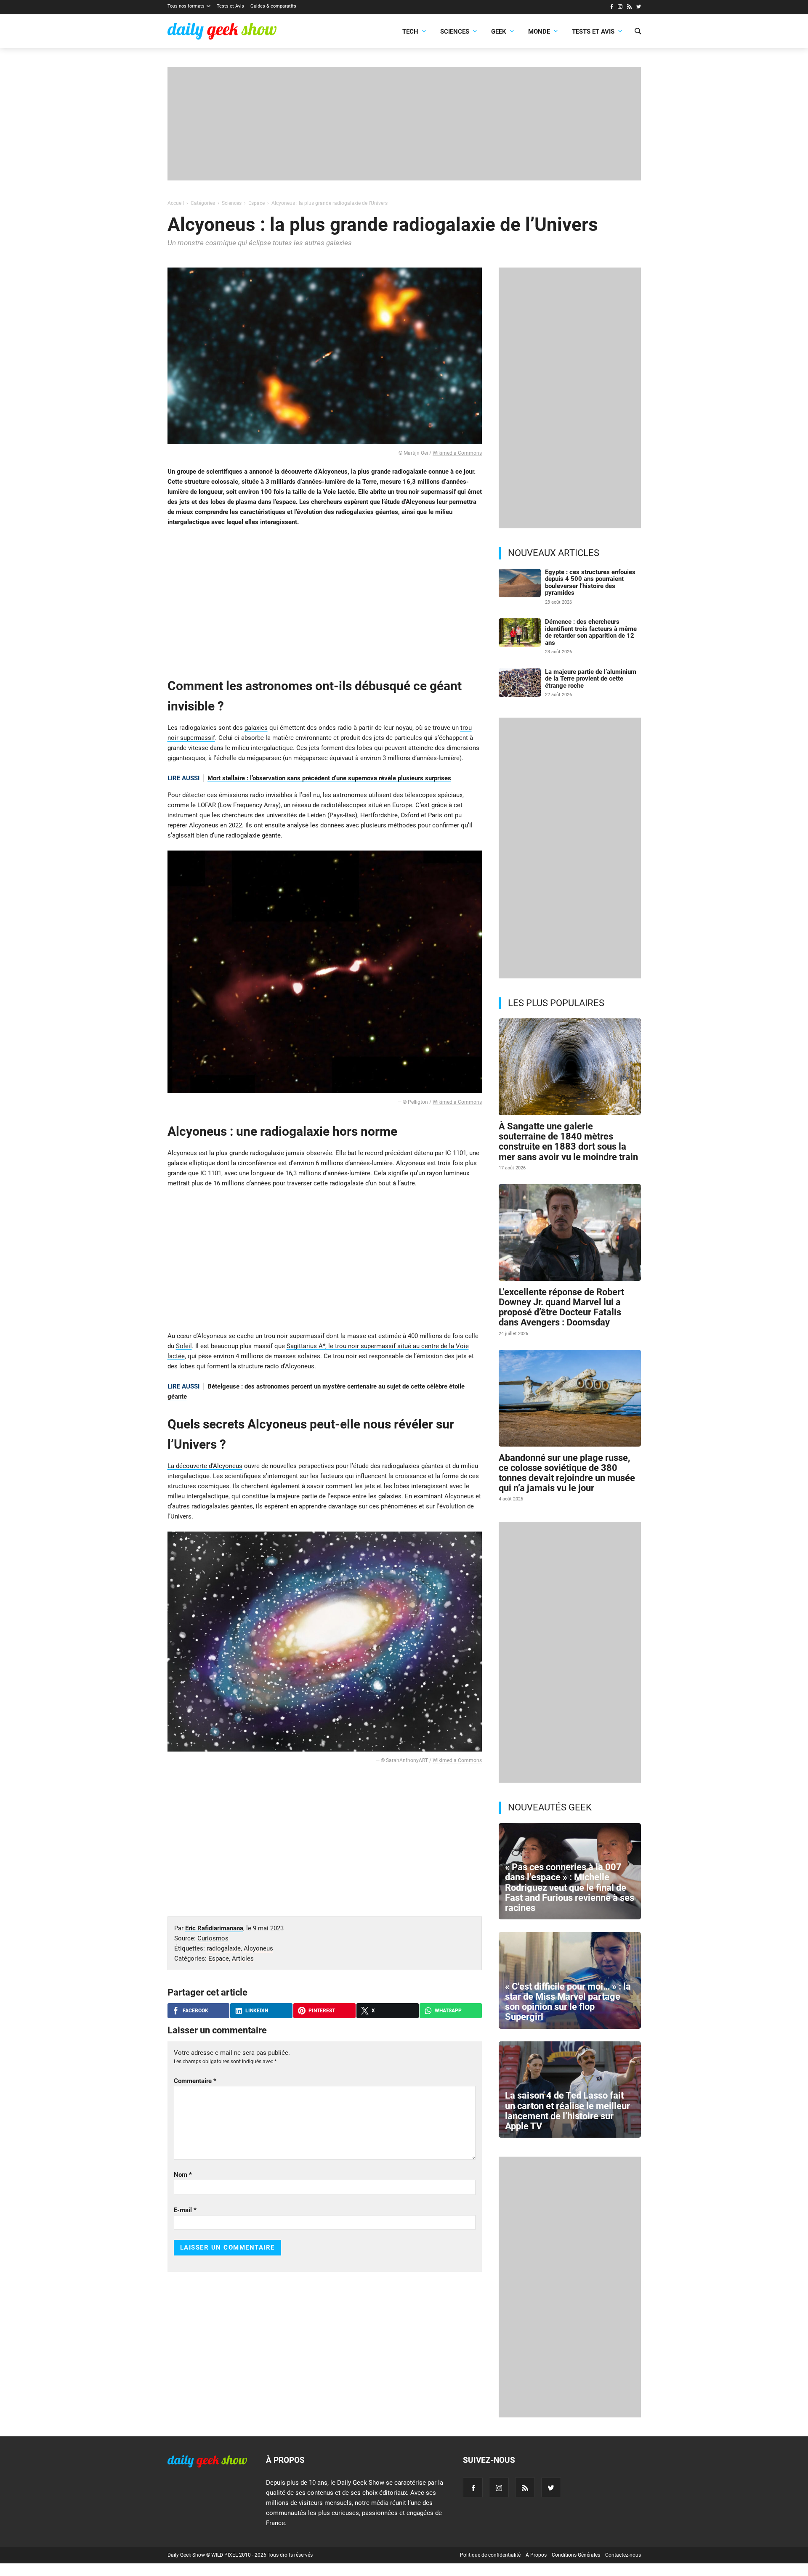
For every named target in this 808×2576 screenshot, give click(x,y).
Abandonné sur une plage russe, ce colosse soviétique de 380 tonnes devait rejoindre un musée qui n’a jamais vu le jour (567, 1473)
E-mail (185, 2210)
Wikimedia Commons (457, 453)
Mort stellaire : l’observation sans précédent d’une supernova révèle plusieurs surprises (329, 778)
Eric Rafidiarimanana (214, 1928)
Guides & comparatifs (273, 6)
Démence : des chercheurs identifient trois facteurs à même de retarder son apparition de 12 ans (591, 632)
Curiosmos (213, 1938)
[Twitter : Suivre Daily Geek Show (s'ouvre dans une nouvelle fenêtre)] (639, 8)
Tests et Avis (230, 6)
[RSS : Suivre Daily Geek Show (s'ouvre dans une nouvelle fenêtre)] (629, 8)
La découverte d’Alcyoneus (205, 1466)
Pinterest (322, 2011)
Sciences (455, 32)
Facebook (195, 2011)
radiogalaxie (224, 1948)
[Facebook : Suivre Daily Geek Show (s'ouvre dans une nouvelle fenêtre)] (611, 8)
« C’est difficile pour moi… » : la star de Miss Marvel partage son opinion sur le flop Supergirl (568, 2002)
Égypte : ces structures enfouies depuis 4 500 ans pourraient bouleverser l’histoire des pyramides (590, 583)
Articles (243, 1959)
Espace (219, 1959)
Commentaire (195, 2081)
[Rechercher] (638, 32)
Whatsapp (448, 2011)
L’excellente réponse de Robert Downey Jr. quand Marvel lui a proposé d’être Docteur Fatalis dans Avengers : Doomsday (561, 1307)
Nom (183, 2175)
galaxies (256, 728)
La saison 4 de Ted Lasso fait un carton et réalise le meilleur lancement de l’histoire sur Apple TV (567, 2111)
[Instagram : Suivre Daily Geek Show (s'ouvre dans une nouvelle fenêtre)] (620, 8)
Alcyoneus (258, 1948)
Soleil (184, 1346)
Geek (499, 32)
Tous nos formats (186, 6)
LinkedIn (257, 2011)
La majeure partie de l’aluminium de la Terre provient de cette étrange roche (591, 679)
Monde (539, 32)
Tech (410, 32)
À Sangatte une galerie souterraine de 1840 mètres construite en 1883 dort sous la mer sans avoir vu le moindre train (568, 1142)
